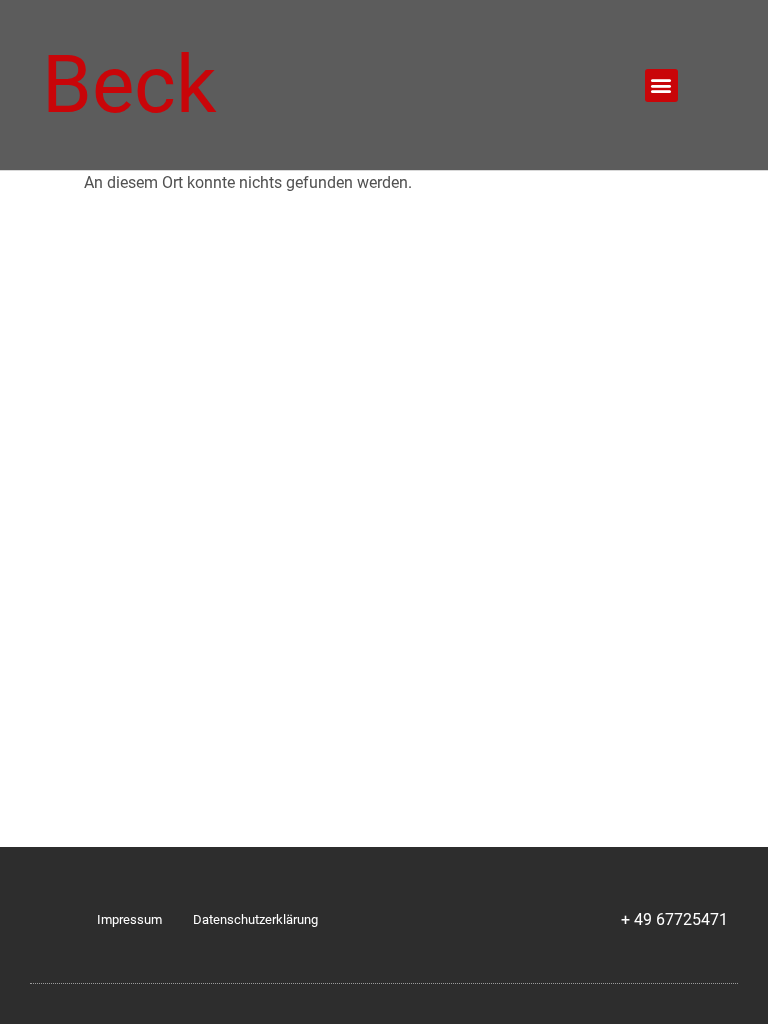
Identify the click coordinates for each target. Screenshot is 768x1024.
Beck (129, 85)
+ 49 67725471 (674, 919)
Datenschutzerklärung (255, 919)
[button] (661, 85)
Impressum (129, 919)
